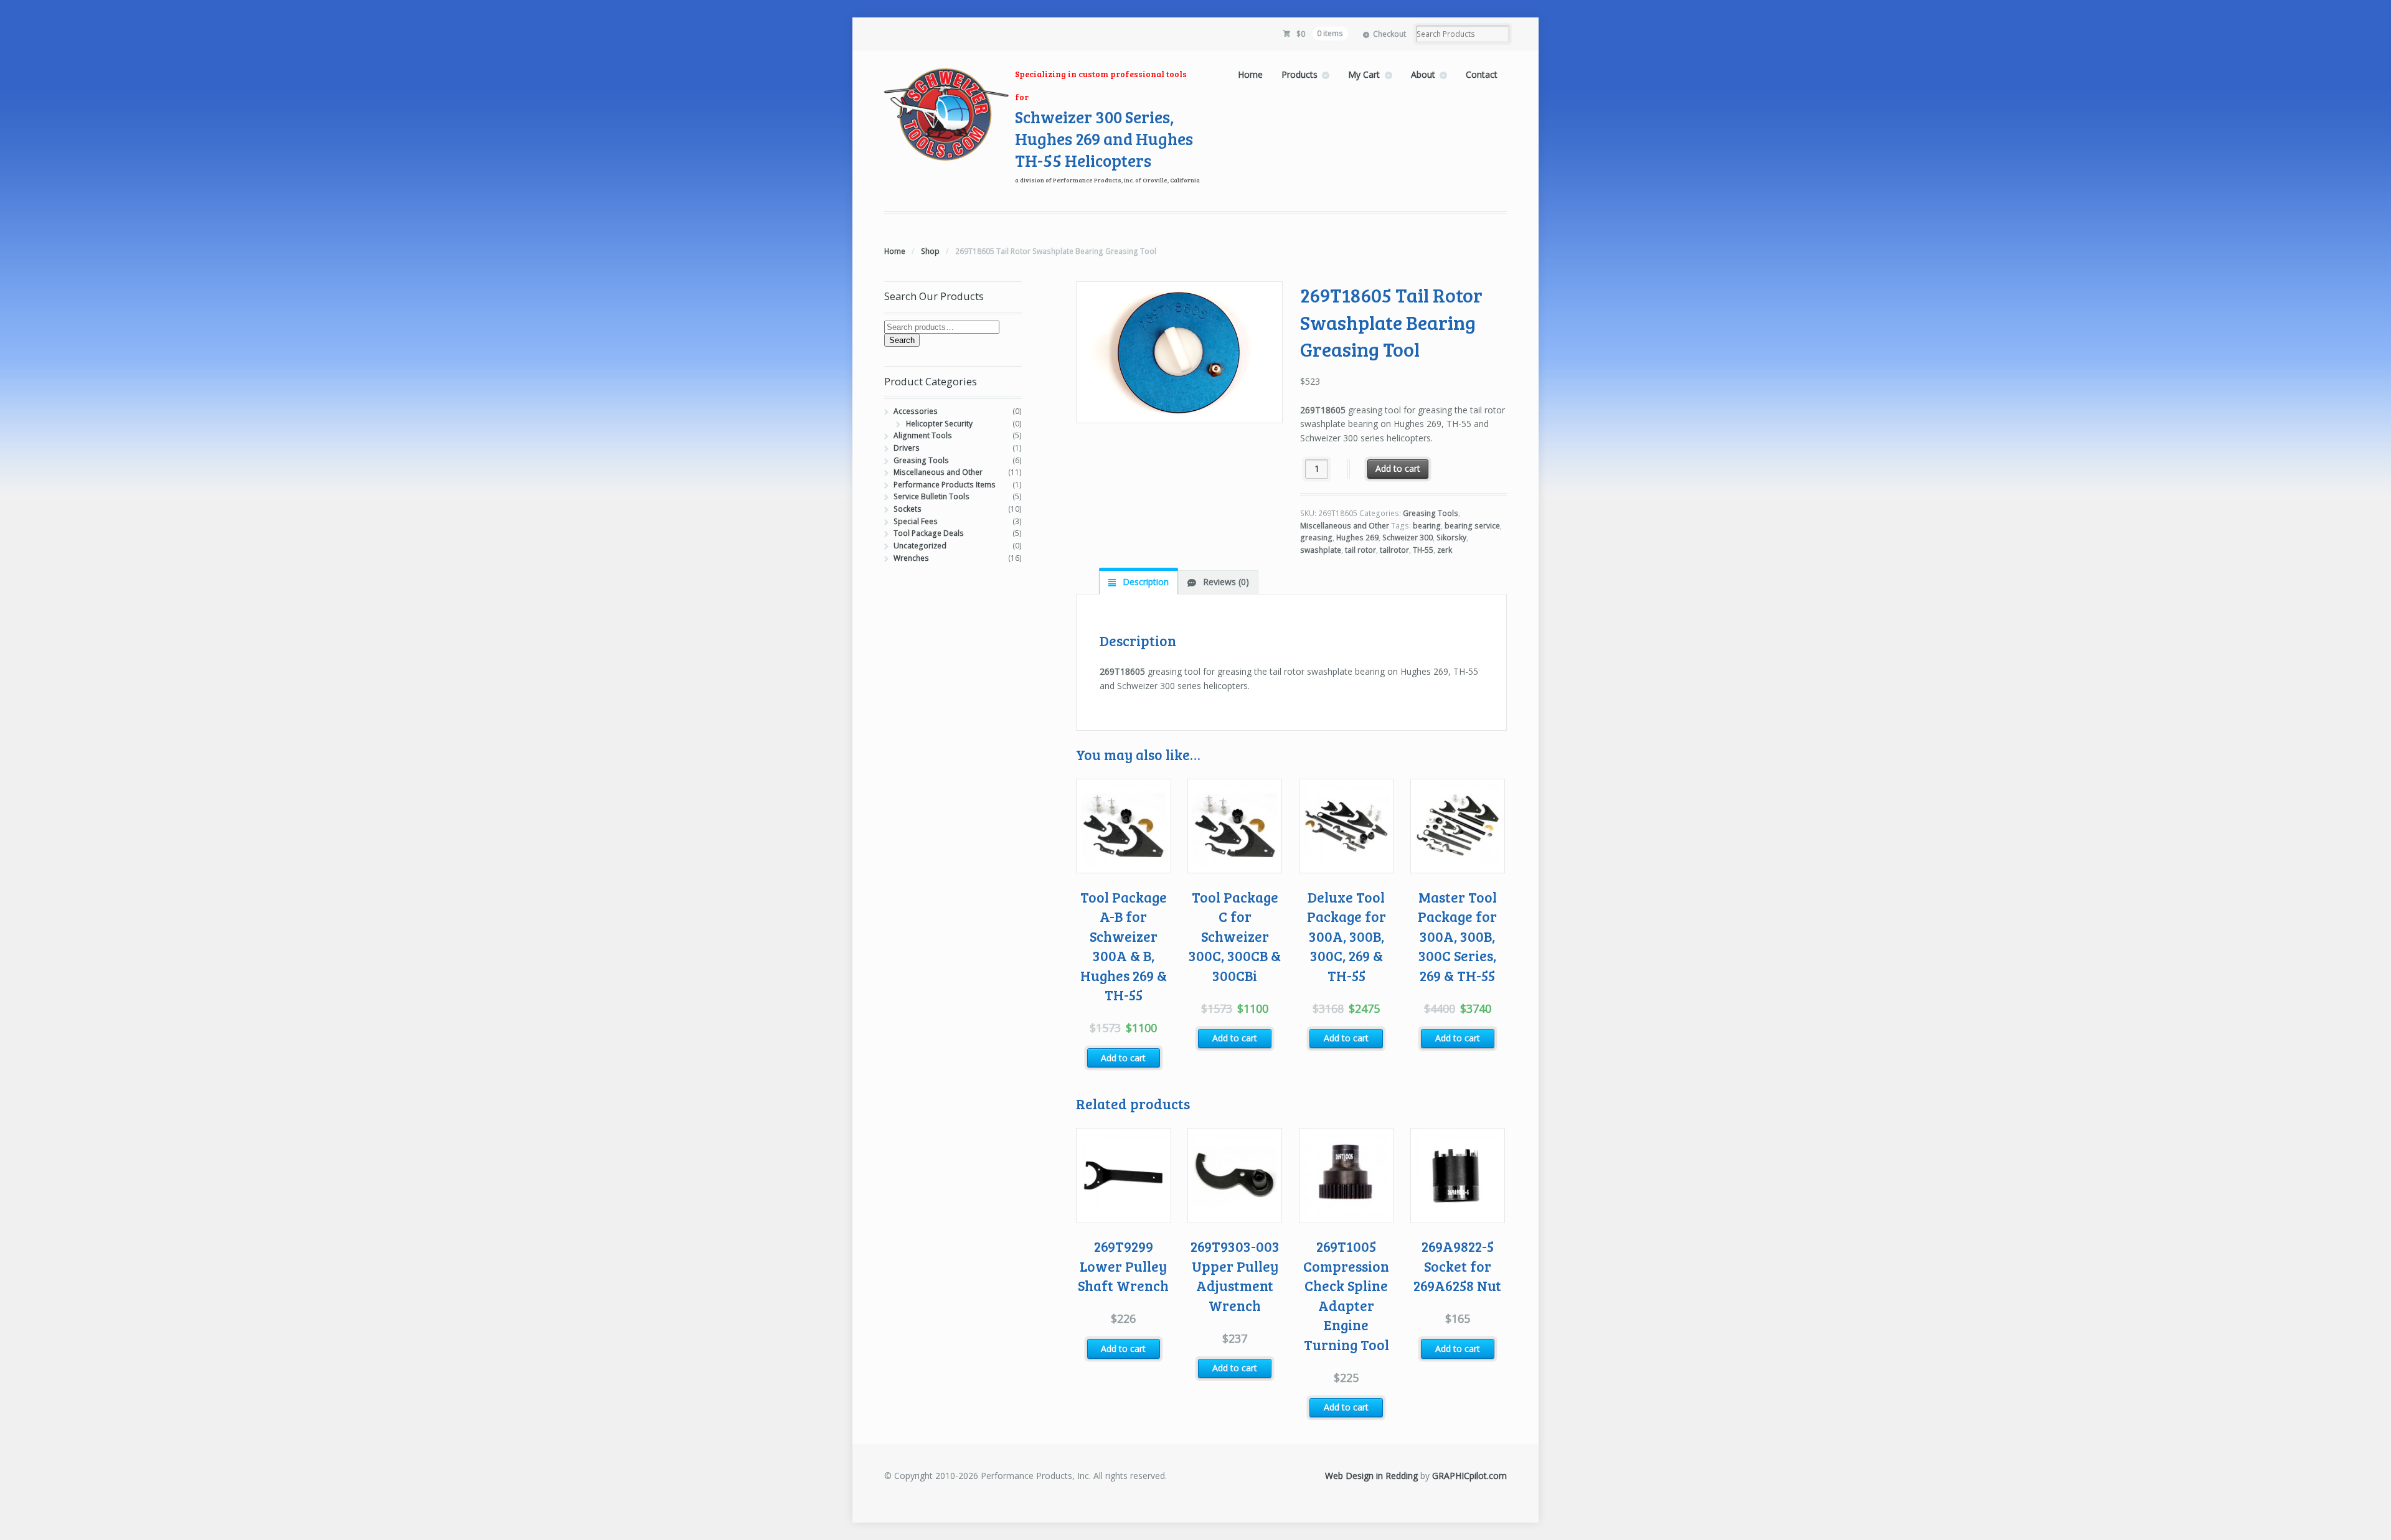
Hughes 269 (1357, 538)
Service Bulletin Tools (931, 496)
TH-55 (1423, 550)
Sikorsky (1451, 538)
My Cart (1364, 74)
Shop (930, 251)
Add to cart (1398, 468)
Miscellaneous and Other (1345, 526)
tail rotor (1361, 550)
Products (1299, 74)
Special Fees (916, 521)
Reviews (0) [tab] (1225, 582)
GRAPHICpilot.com (1469, 1476)
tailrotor (1394, 550)
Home (1250, 74)
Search (902, 340)
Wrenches (911, 558)
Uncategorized (920, 546)
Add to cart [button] (1123, 1058)
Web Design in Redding (1371, 1476)
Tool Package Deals (929, 533)
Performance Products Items (945, 485)
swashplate (1321, 550)
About (1423, 74)
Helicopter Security (939, 424)
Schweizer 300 (1408, 538)
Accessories (916, 411)
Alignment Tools (923, 435)
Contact (1482, 74)
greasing (1316, 538)
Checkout (1389, 34)
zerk (1445, 550)
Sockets (908, 509)
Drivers (907, 448)
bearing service (1472, 526)
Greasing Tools (1431, 513)
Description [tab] (1144, 582)
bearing (1427, 526)
